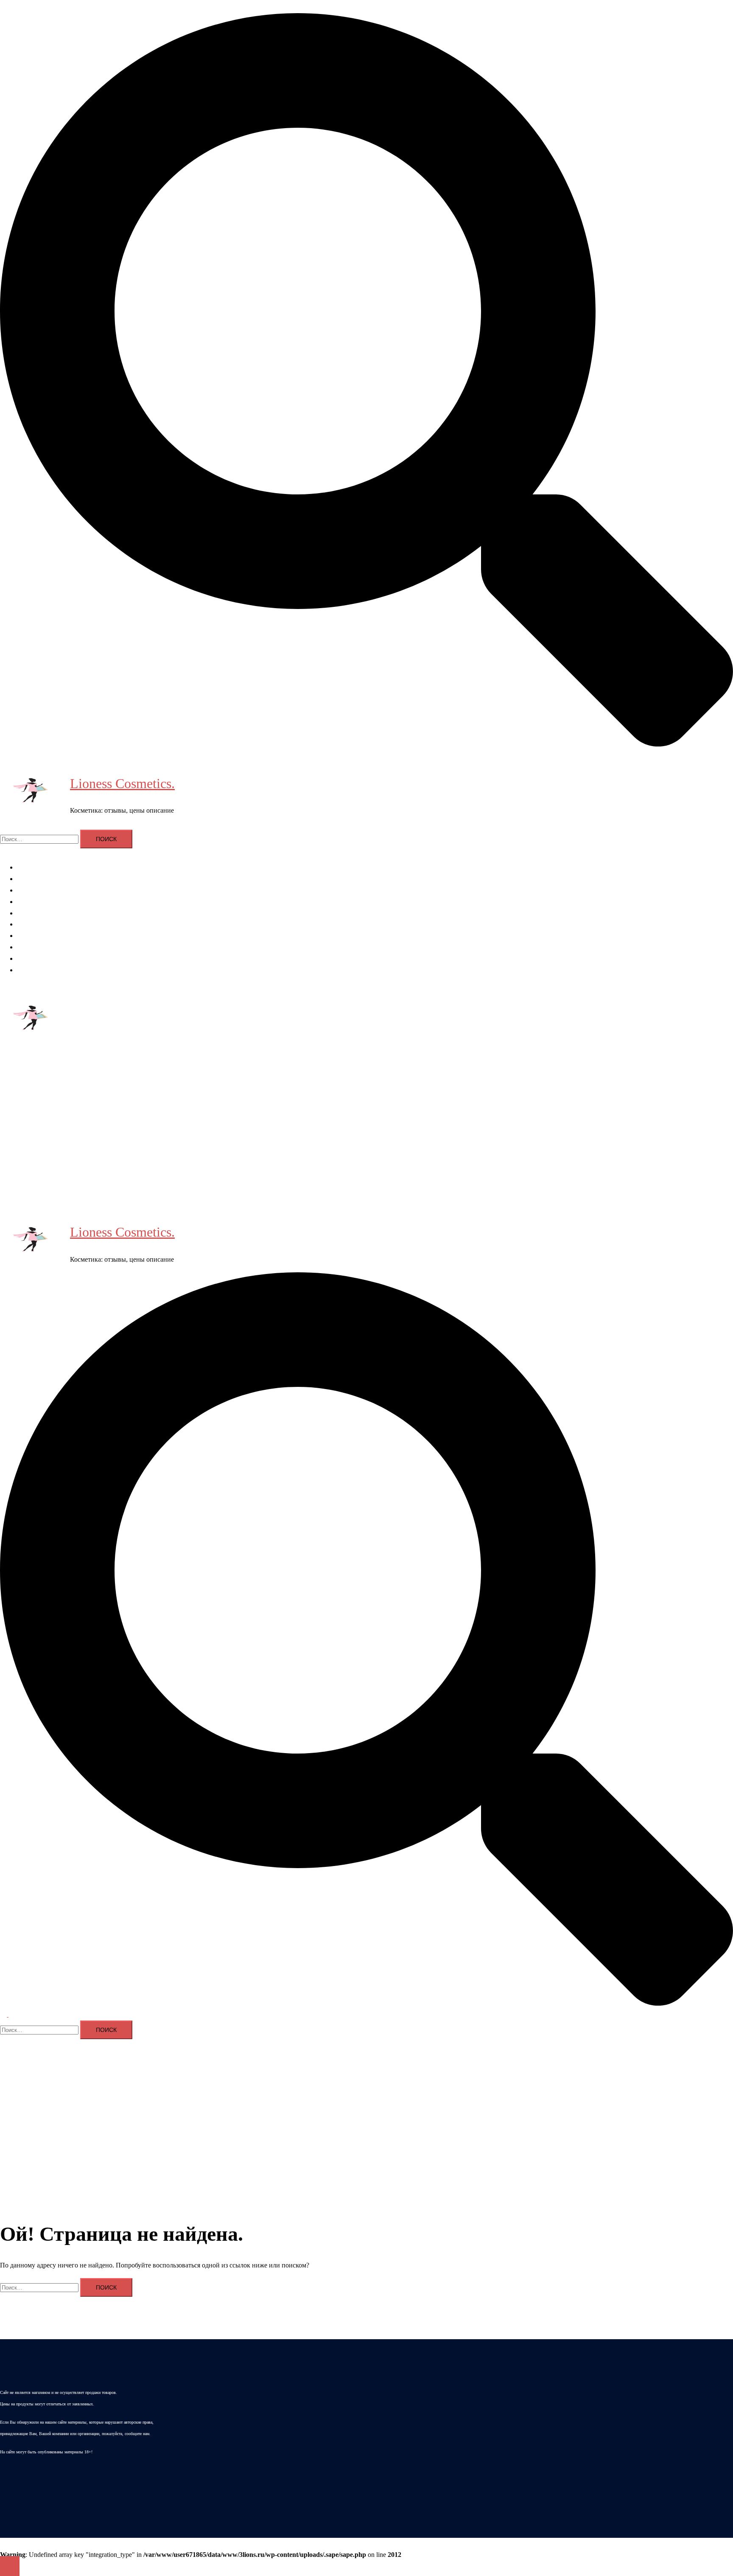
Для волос (32, 879)
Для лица (30, 890)
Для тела (29, 902)
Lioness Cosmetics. (122, 783)
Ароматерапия (38, 867)
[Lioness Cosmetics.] (32, 792)
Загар (25, 958)
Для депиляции (39, 924)
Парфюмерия (36, 936)
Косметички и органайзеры (57, 947)
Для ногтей (33, 913)
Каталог (29, 970)
